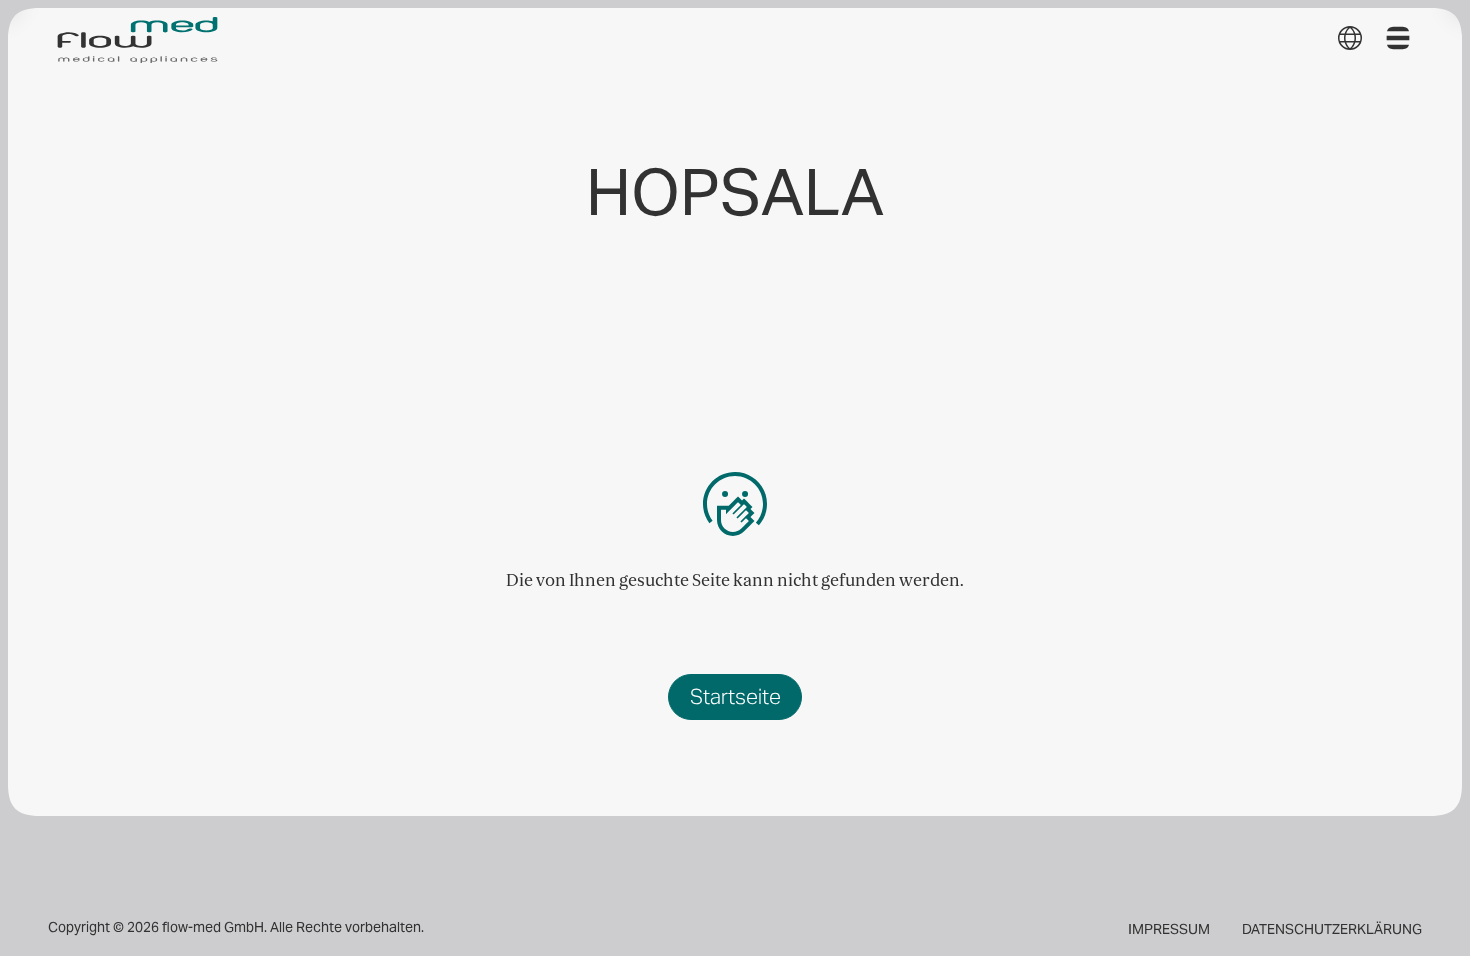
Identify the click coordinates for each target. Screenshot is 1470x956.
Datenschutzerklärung (1332, 930)
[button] (1350, 38)
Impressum (1169, 930)
